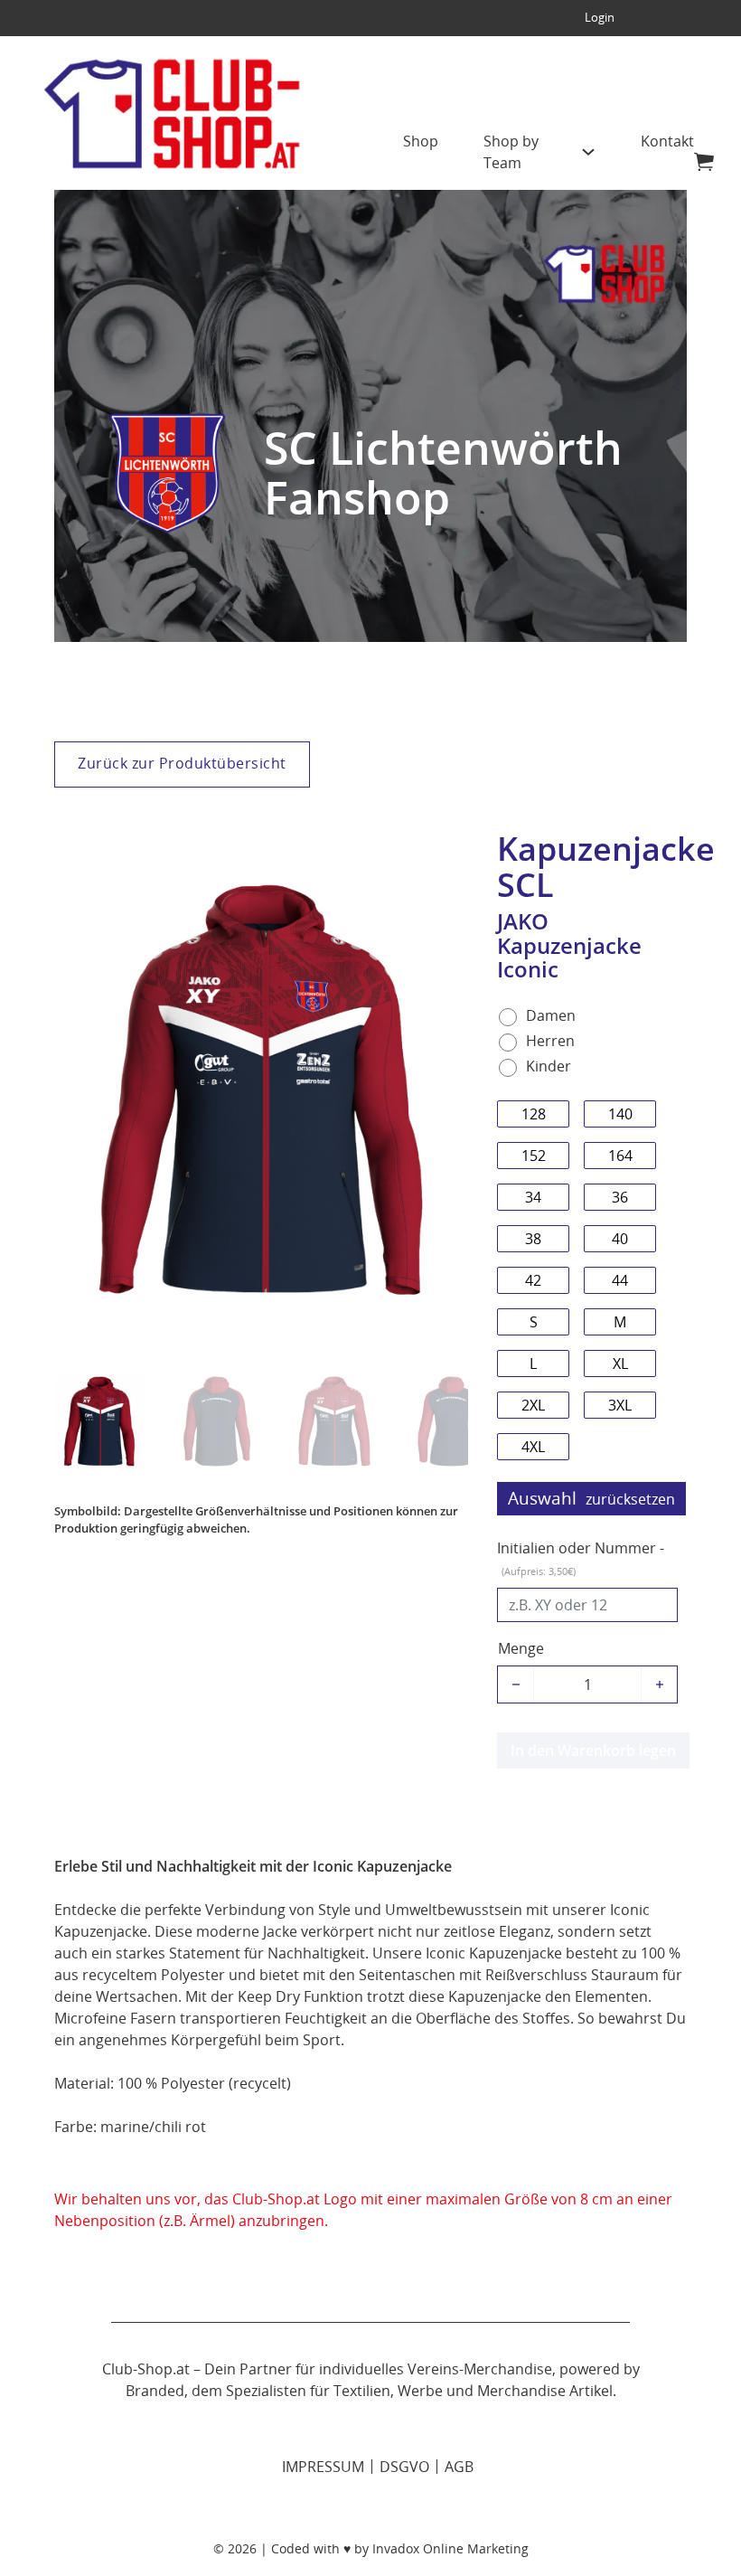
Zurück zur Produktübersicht (182, 763)
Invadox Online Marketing (450, 2548)
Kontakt (667, 141)
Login (600, 17)
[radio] (542, 1015)
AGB (459, 2467)
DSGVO (404, 2467)
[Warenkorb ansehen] (704, 161)
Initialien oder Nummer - (581, 1558)
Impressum (323, 2467)
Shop (421, 141)
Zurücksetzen (630, 1499)
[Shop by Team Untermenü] (588, 159)
